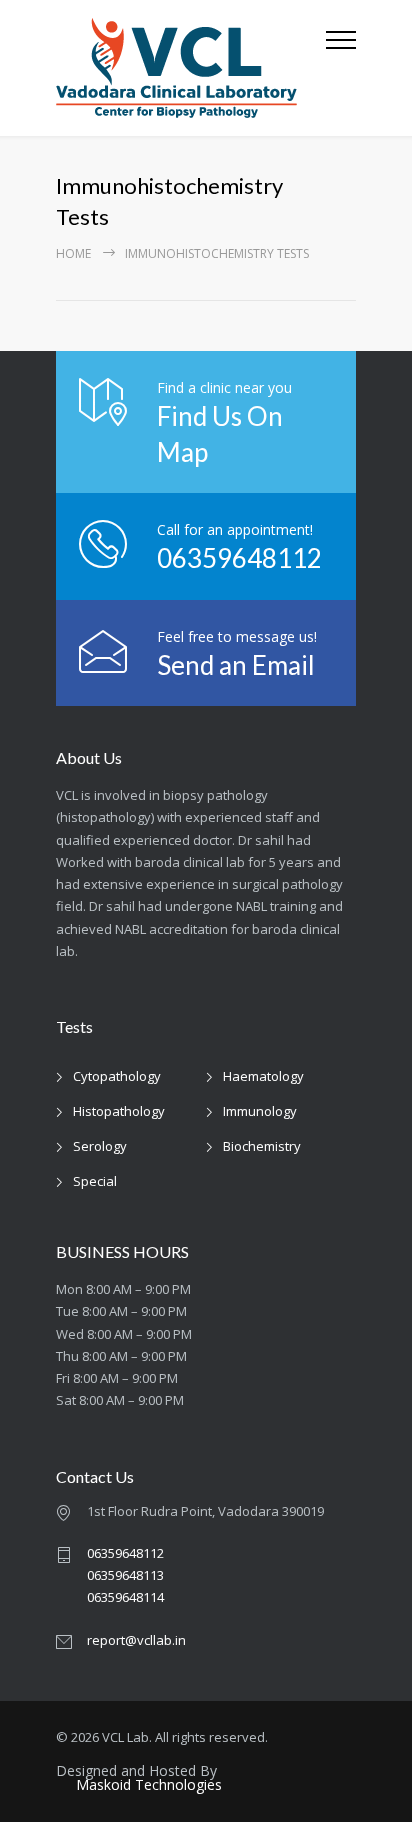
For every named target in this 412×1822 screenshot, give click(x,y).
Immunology (260, 1111)
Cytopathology (117, 1076)
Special (95, 1181)
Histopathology (119, 1111)
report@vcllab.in (136, 1640)
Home (73, 253)
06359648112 (239, 558)
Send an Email (236, 665)
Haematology (263, 1076)
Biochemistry (262, 1146)
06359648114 (125, 1597)
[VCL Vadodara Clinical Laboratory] (191, 68)
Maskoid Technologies (149, 1785)
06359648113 (125, 1575)
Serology (100, 1146)
